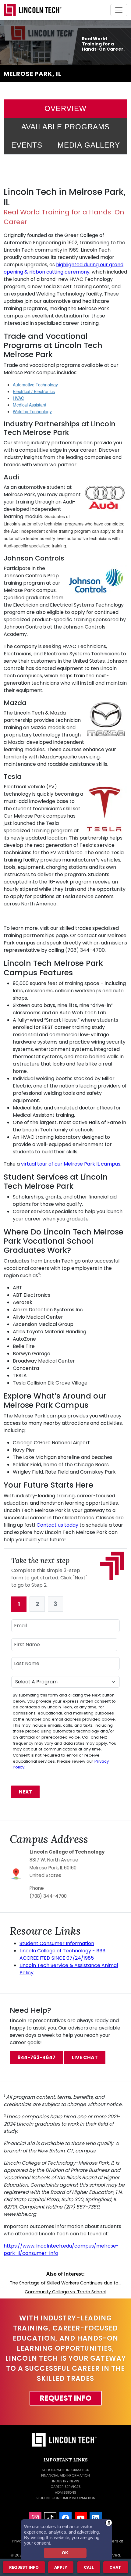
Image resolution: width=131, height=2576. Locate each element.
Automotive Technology (35, 385)
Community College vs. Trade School (65, 2292)
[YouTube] (81, 2518)
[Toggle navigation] (119, 10)
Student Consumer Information (57, 1943)
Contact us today (57, 1525)
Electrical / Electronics (34, 391)
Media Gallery (89, 145)
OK (65, 2553)
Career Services (66, 2487)
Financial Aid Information (65, 2475)
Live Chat (85, 2057)
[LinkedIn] (96, 2518)
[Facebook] (65, 2518)
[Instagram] (35, 2518)
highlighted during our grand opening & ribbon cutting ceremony (64, 268)
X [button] (109, 2522)
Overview (65, 108)
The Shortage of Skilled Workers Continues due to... (65, 2283)
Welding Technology (32, 411)
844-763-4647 (36, 2057)
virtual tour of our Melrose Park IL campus (71, 1164)
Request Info (66, 2398)
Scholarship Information (66, 2470)
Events (27, 145)
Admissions (65, 2492)
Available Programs (65, 127)
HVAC (18, 398)
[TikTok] (50, 2518)
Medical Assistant (30, 405)
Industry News (66, 2481)
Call (89, 2567)
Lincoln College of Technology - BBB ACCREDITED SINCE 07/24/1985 (62, 1954)
